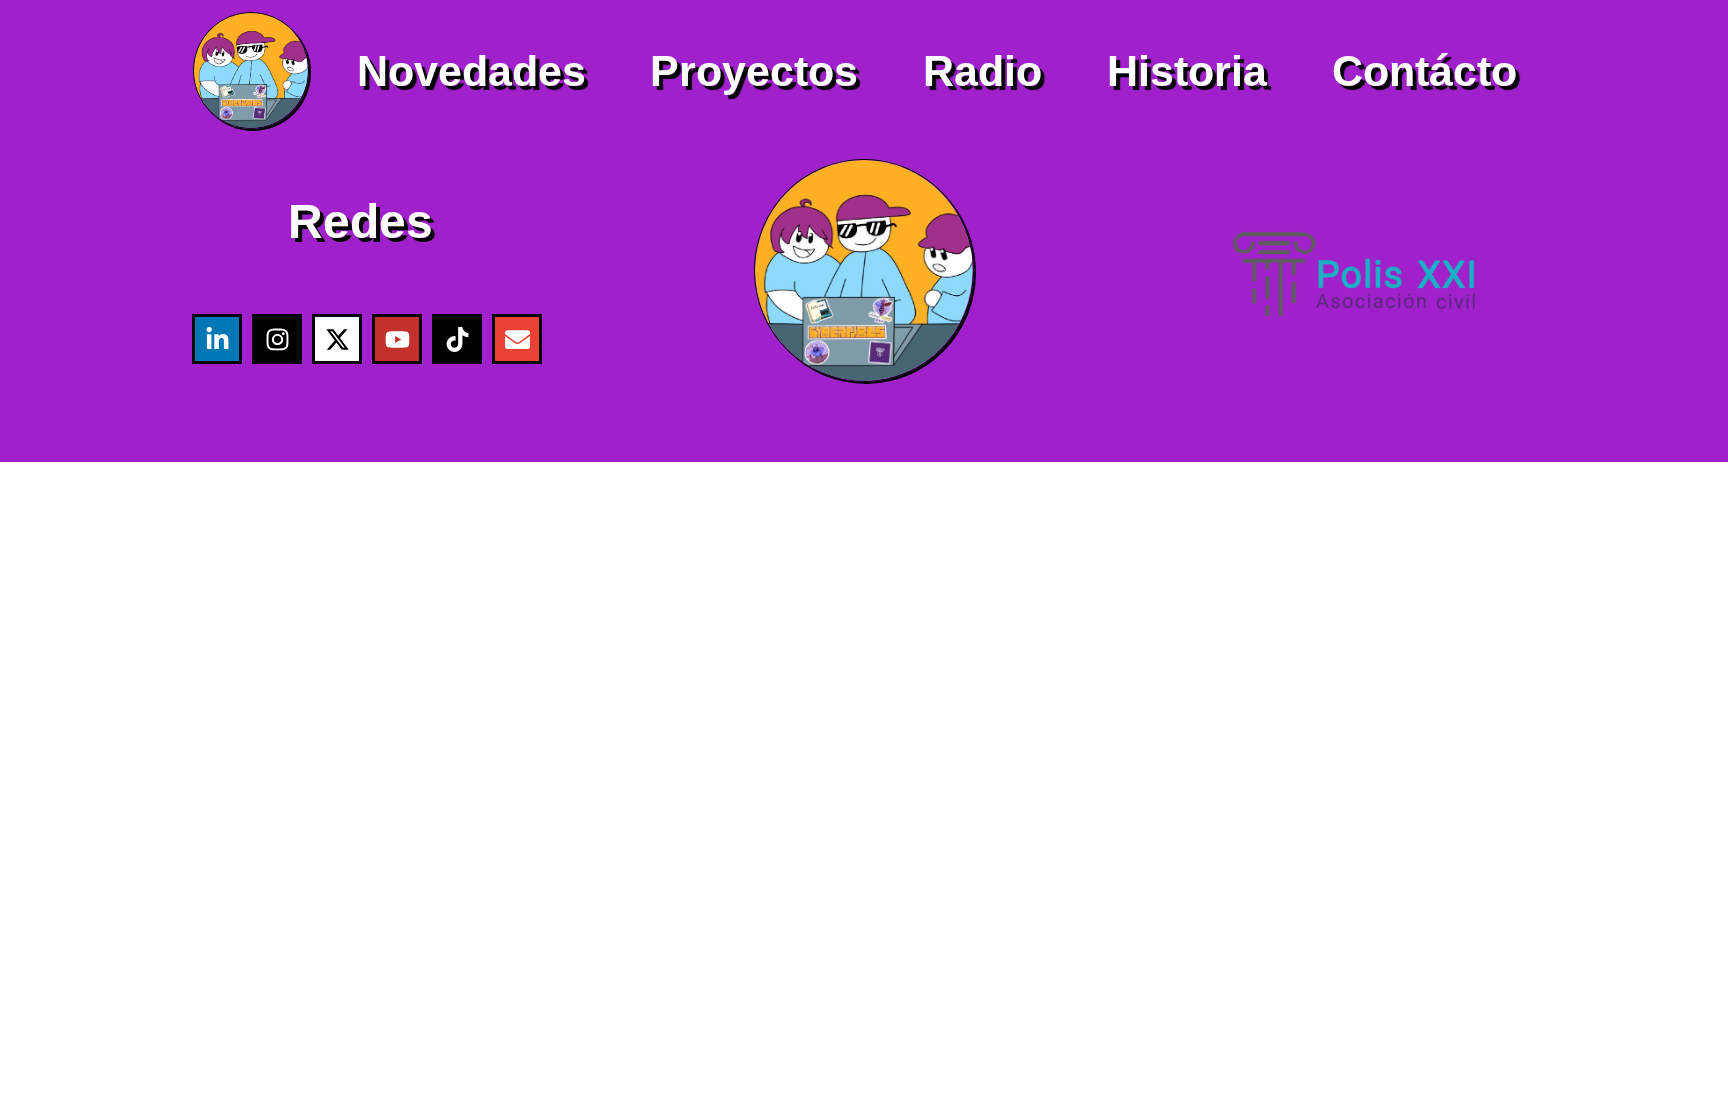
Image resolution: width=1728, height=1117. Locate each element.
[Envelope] (517, 339)
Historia (1187, 71)
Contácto (1424, 71)
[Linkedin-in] (217, 339)
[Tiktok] (457, 339)
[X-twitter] (337, 339)
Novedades (471, 71)
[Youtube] (397, 339)
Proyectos (754, 71)
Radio (982, 71)
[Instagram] (277, 339)
